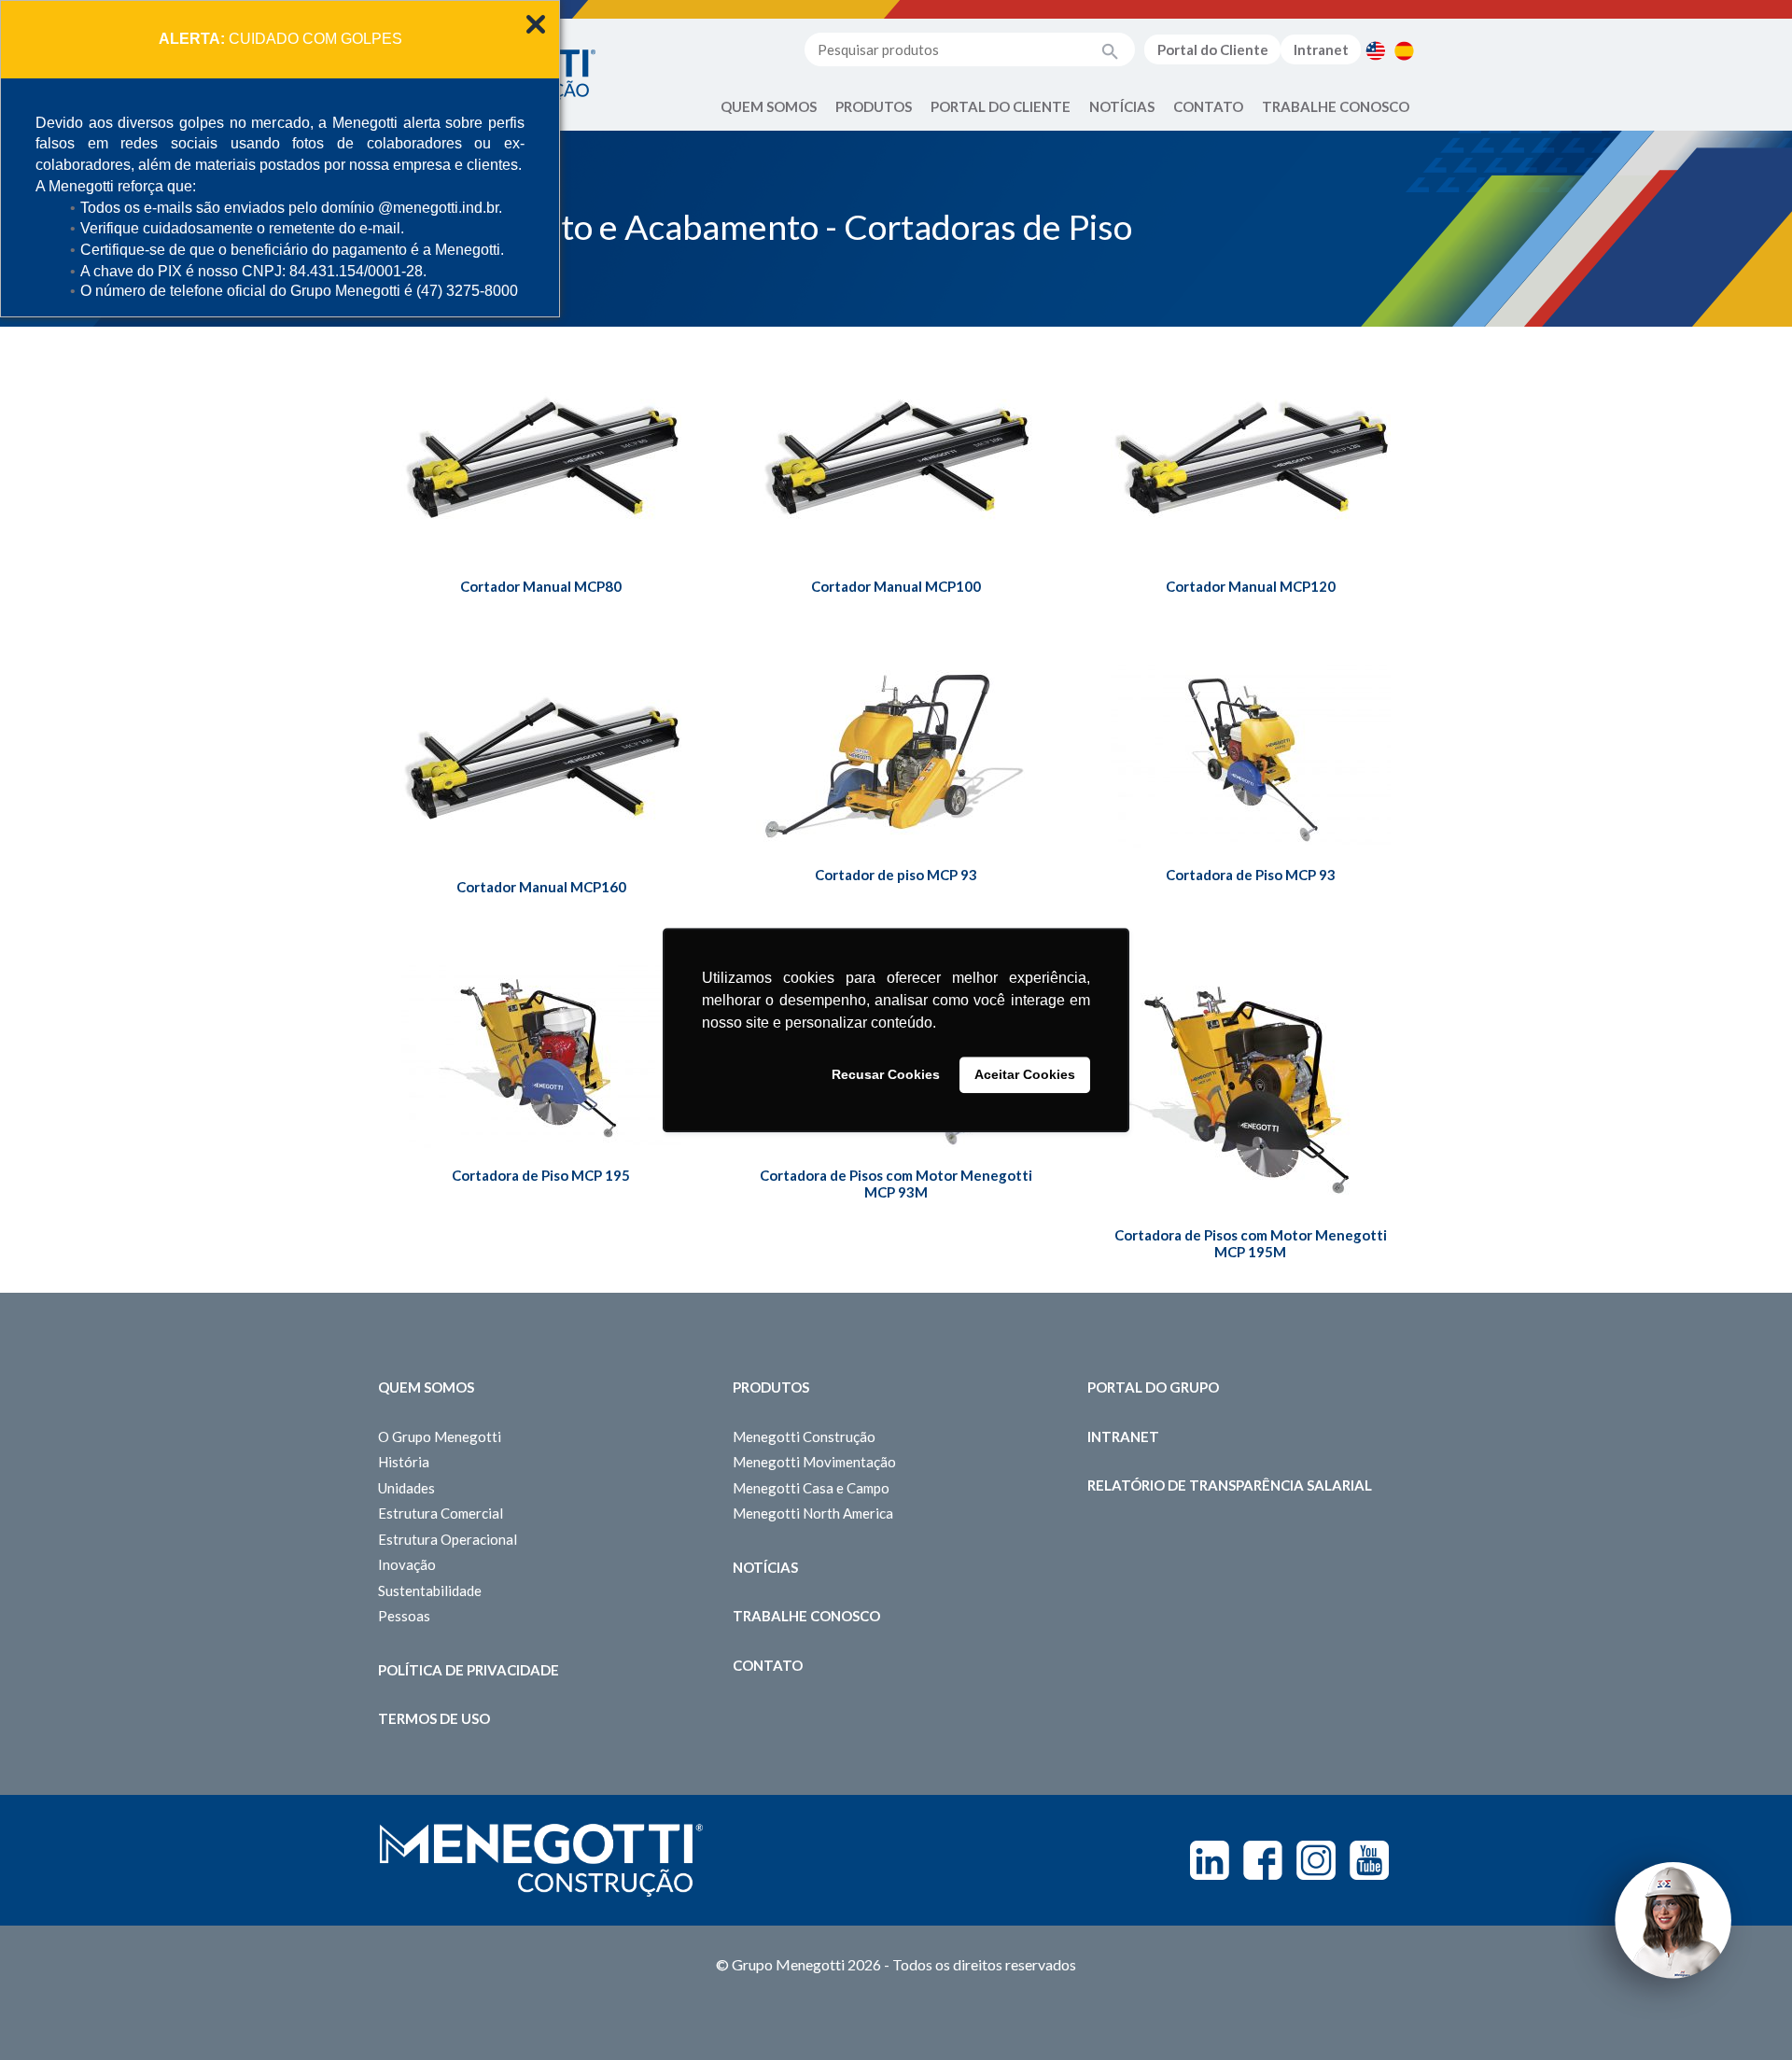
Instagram (1316, 1860)
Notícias (1122, 106)
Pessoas (404, 1616)
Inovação (407, 1564)
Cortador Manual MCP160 (541, 887)
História (404, 1462)
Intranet (1321, 49)
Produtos (874, 106)
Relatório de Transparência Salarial (1230, 1485)
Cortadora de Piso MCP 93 (1251, 875)
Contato (1208, 106)
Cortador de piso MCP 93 (896, 875)
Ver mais (541, 491)
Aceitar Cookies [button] (1025, 1075)
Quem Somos (769, 106)
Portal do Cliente (1213, 49)
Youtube (1369, 1860)
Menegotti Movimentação (814, 1462)
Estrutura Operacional (448, 1539)
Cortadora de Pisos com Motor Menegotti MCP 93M (896, 1184)
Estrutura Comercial (441, 1513)
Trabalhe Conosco (1336, 106)
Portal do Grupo (1153, 1387)
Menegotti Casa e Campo (811, 1488)
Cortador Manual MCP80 (541, 586)
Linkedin (1210, 1860)
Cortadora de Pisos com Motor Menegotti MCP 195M (1251, 1243)
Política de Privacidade (469, 1670)
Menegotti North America (813, 1513)
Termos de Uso (434, 1718)
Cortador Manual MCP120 (1251, 586)
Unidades (406, 1488)
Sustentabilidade (430, 1591)
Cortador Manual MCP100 (896, 586)
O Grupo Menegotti (440, 1436)
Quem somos (426, 1387)
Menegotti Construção (804, 1436)
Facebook (1263, 1860)
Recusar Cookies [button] (886, 1075)
